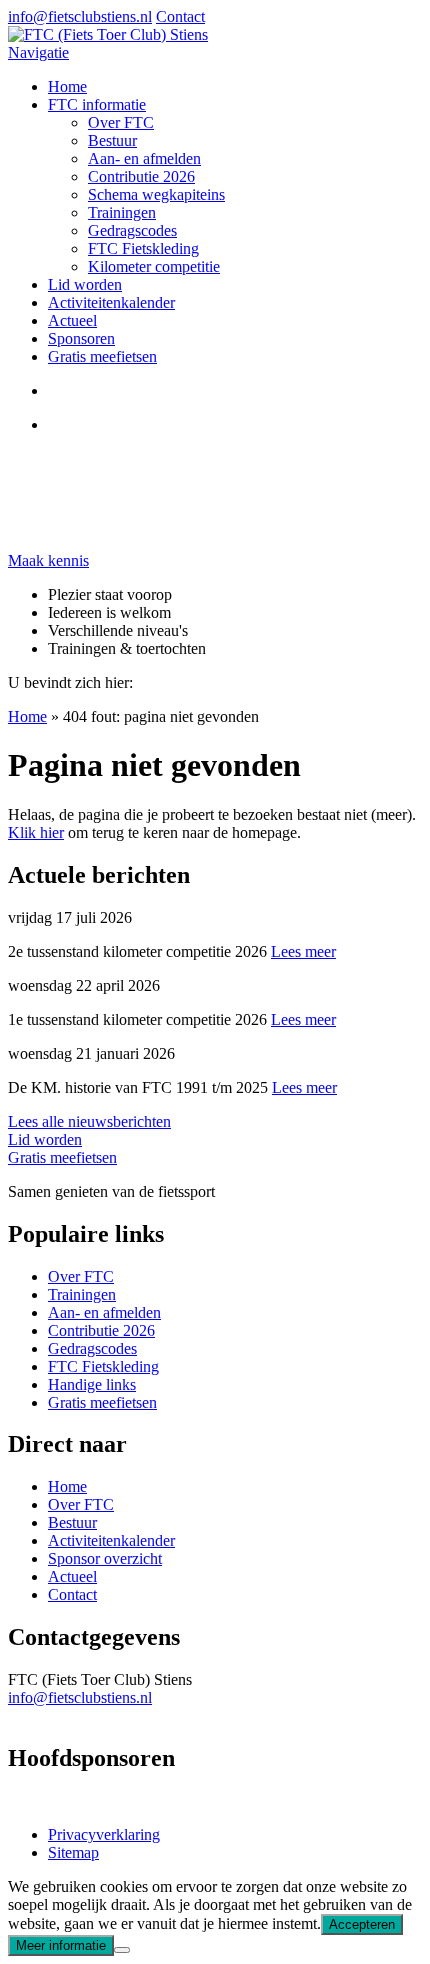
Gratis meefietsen (102, 356)
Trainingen (122, 212)
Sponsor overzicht (105, 1558)
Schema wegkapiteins (156, 194)
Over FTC (121, 122)
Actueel (72, 320)
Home (67, 86)
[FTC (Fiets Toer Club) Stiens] (108, 34)
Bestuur (112, 140)
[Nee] (122, 1950)
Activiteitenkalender (111, 302)
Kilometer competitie (154, 266)
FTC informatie (97, 104)
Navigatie (38, 52)
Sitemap (73, 1852)
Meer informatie (61, 1945)
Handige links (92, 1384)
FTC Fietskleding (143, 248)
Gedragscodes (132, 230)
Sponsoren (81, 338)
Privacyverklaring (104, 1834)
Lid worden (85, 284)
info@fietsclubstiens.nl (80, 16)
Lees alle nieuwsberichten (89, 1121)
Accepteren (362, 1924)
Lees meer (303, 951)
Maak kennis (48, 560)
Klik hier (36, 832)
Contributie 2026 (141, 176)
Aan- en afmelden (144, 158)
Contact (180, 16)
